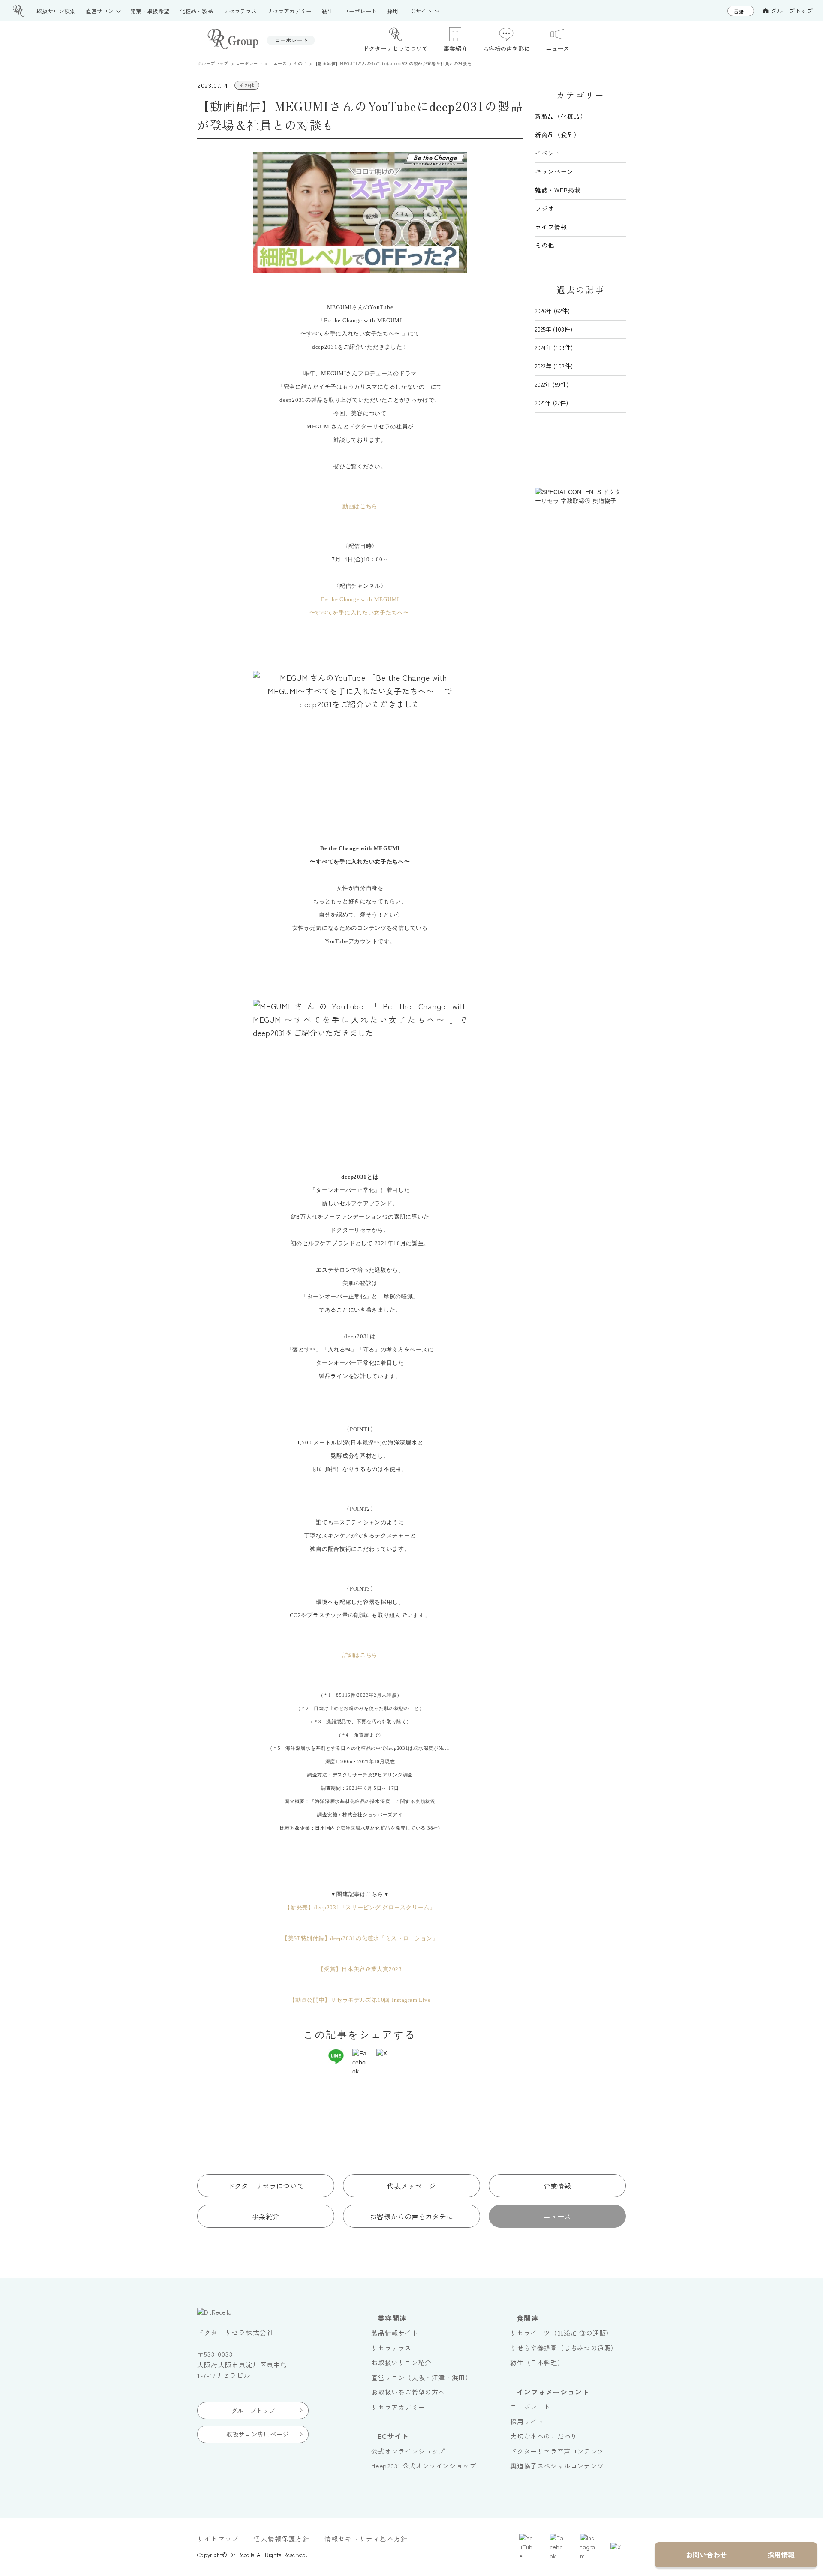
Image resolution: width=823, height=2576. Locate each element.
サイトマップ (218, 2539)
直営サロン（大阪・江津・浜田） (421, 2377)
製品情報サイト (395, 2333)
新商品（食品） (557, 135)
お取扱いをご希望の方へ (408, 2392)
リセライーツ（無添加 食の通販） (561, 2333)
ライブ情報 (551, 227)
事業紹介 (266, 2216)
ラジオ (545, 208)
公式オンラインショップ (408, 2451)
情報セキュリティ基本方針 (366, 2539)
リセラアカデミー (398, 2407)
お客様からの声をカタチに (411, 2216)
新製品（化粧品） (561, 116)
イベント (548, 153)
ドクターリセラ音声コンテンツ (557, 2451)
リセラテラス (391, 2348)
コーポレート (530, 2407)
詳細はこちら (360, 1655)
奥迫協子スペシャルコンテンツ (557, 2466)
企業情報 (557, 2186)
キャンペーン (554, 171)
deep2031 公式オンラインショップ (424, 2466)
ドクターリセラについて (266, 2186)
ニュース (557, 2216)
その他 (545, 245)
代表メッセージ (411, 2186)
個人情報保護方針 (282, 2539)
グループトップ (792, 11)
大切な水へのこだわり (544, 2436)
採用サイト (527, 2422)
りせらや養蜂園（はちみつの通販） (564, 2348)
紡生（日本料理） (537, 2362)
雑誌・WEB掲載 (558, 190)
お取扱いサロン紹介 (401, 2362)
